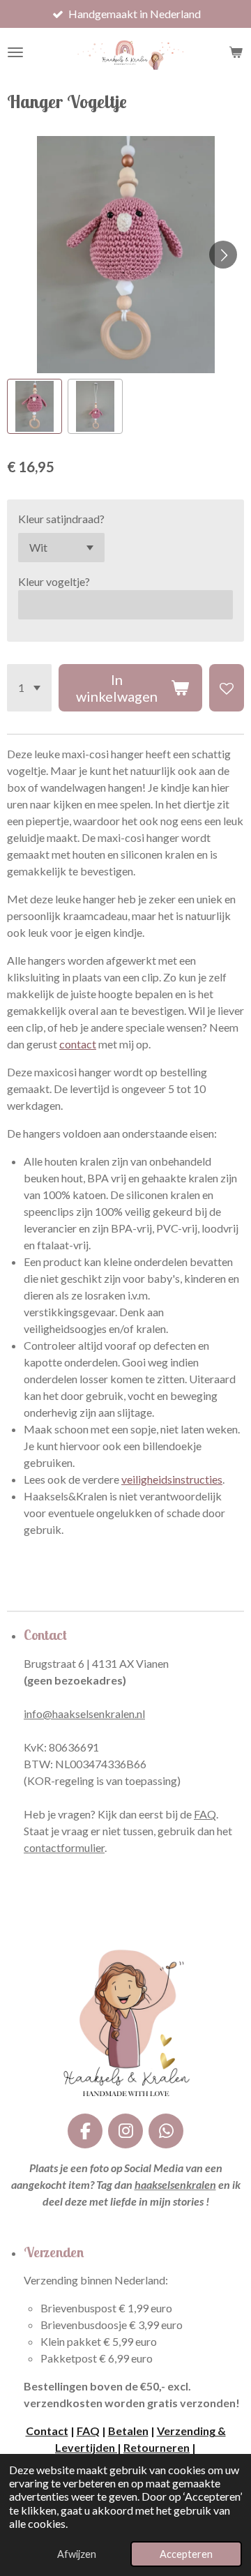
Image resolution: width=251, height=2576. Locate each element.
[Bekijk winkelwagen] (236, 52)
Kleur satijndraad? (61, 519)
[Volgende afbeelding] (223, 255)
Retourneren (157, 2447)
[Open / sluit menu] (15, 52)
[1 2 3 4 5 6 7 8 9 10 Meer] (29, 688)
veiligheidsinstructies (172, 1479)
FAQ (205, 1814)
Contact (47, 2431)
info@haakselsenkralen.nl (84, 1713)
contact (78, 1044)
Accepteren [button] (186, 2554)
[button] (35, 406)
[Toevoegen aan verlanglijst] (227, 688)
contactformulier (64, 1847)
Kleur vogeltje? (54, 581)
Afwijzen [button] (77, 2554)
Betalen (128, 2431)
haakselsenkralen (175, 2184)
